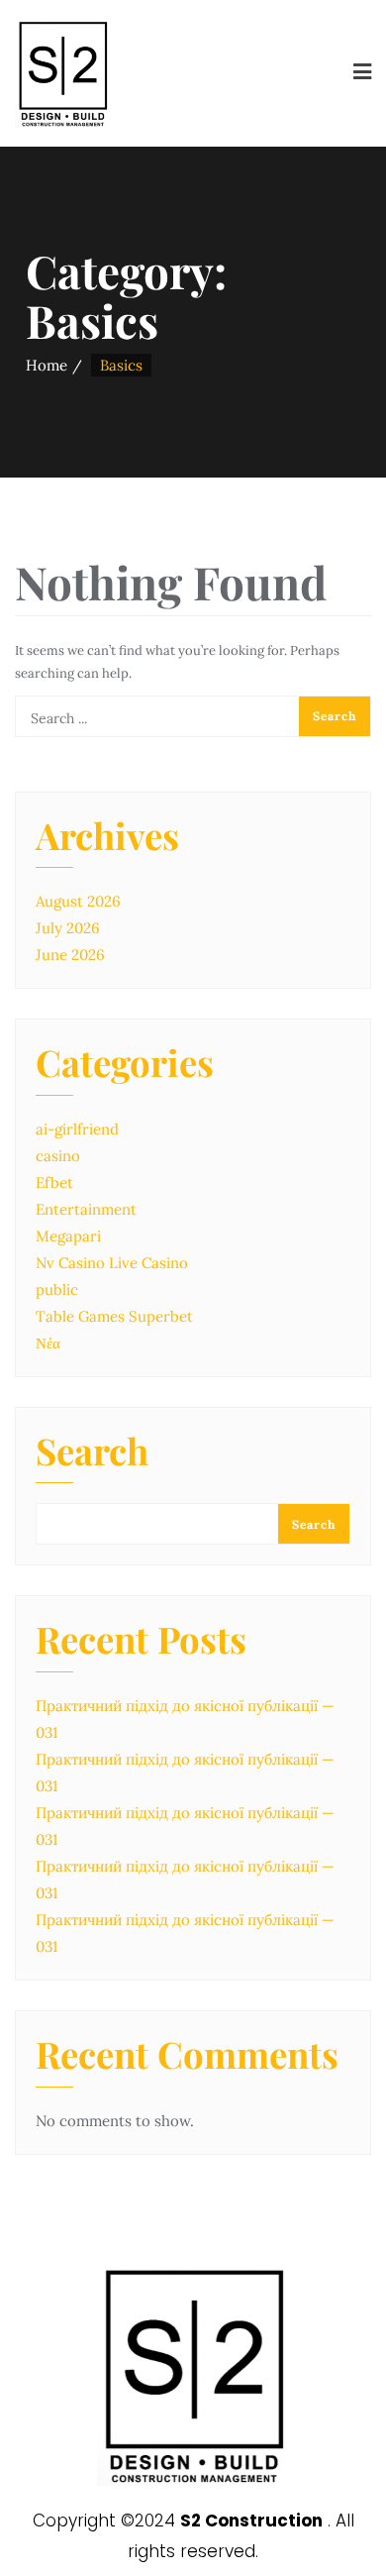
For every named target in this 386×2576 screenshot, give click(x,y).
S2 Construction (251, 2521)
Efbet (54, 1182)
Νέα (48, 1343)
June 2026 (70, 955)
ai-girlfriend (77, 1129)
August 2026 (78, 901)
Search (92, 1453)
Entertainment (86, 1209)
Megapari (68, 1236)
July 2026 (68, 928)
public (57, 1289)
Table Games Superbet (114, 1316)
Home (47, 365)
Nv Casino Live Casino (112, 1263)
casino (58, 1156)
